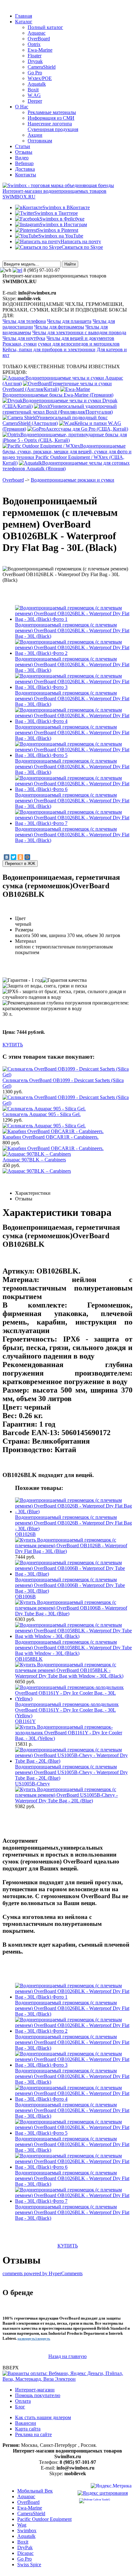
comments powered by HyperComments (43, 2273)
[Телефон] (17, 270)
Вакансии (26, 2423)
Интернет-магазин (35, 2390)
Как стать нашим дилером (43, 2417)
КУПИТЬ (13, 1045)
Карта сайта (28, 2429)
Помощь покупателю (38, 2395)
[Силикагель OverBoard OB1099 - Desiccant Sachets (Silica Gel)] (67, 1103)
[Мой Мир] (27, 857)
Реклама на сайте (33, 2434)
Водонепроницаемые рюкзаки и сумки (73, 480)
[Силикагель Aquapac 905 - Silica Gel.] (44, 1126)
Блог (20, 2407)
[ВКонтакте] (7, 857)
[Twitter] (13, 857)
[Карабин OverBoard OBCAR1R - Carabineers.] (53, 1148)
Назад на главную (67, 2356)
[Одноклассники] (20, 857)
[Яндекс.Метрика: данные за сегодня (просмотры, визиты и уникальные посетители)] (111, 2487)
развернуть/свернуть (34, 2339)
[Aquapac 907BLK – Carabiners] (37, 1171)
